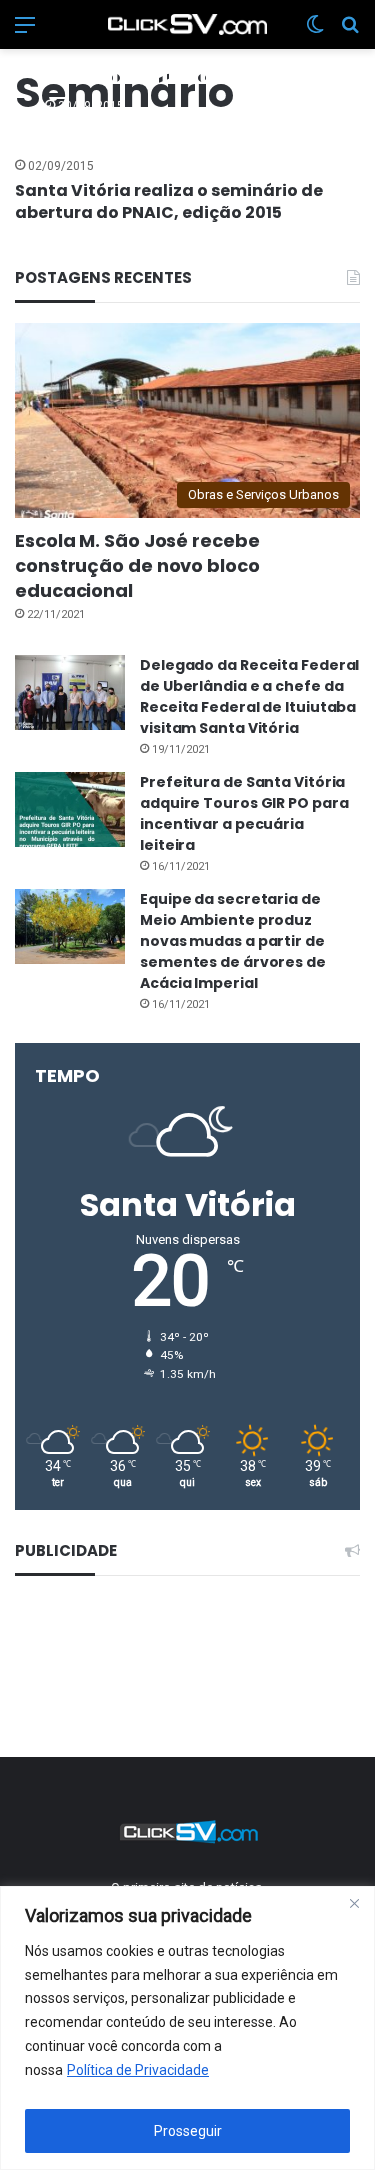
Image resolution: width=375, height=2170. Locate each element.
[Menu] (25, 32)
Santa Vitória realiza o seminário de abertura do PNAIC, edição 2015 (169, 201)
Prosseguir (188, 2131)
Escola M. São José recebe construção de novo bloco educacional (137, 565)
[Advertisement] (187, 1663)
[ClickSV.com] (188, 24)
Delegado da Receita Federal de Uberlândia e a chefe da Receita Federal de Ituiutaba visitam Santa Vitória (249, 696)
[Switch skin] (315, 32)
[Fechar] (354, 1903)
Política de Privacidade (138, 2070)
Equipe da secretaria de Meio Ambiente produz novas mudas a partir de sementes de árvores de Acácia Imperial (233, 941)
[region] (187, 2028)
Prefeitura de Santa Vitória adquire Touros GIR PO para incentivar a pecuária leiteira (244, 813)
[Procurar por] (350, 32)
